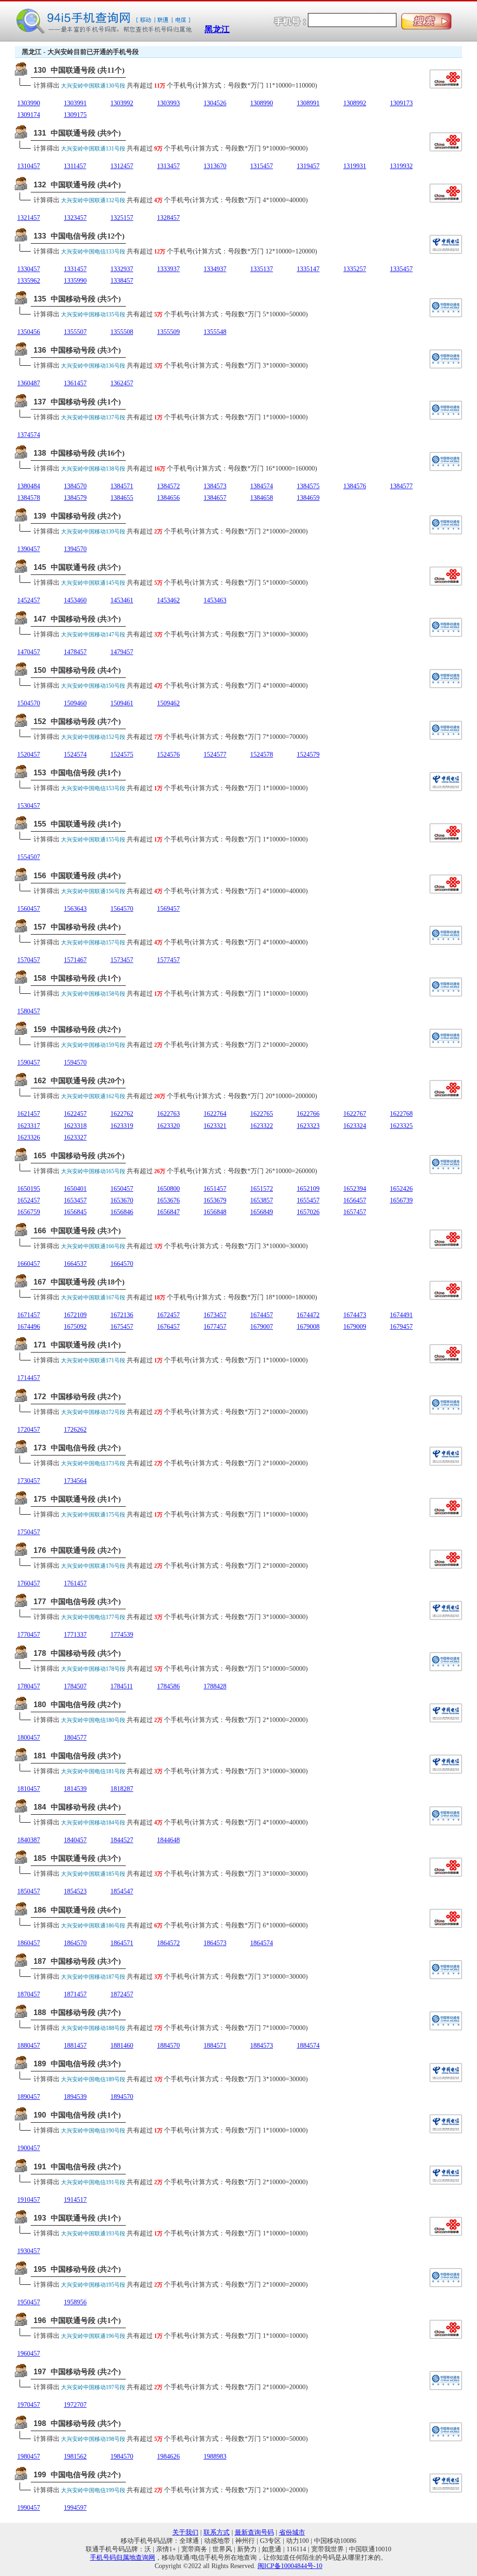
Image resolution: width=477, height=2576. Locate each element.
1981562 (75, 2456)
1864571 (122, 1943)
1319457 (308, 166)
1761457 (75, 1583)
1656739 (401, 1200)
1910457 (29, 2200)
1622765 (262, 1114)
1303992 (122, 103)
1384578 (29, 498)
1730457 (29, 1481)
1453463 (215, 600)
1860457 (29, 1943)
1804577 (75, 1738)
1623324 (355, 1126)
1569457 (168, 909)
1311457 (75, 166)
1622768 (401, 1114)
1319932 (401, 166)
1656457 (355, 1200)
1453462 (168, 600)
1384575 (308, 486)
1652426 (401, 1189)
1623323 (308, 1126)
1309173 (401, 103)
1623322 (262, 1126)
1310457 (29, 166)
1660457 (29, 1264)
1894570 (122, 2097)
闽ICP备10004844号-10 (290, 2566)
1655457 (308, 1200)
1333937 (168, 269)
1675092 (75, 1327)
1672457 (168, 1315)
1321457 (29, 218)
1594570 (75, 1063)
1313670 (215, 166)
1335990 (75, 281)
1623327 (75, 1138)
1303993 (168, 103)
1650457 (122, 1189)
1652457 (29, 1200)
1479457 (122, 652)
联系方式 (217, 2532)
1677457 (215, 1327)
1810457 (29, 1789)
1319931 (355, 166)
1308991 (308, 103)
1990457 (29, 2508)
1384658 (262, 498)
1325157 (122, 218)
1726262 (75, 1430)
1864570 (75, 1943)
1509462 (168, 703)
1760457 (29, 1583)
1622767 (355, 1114)
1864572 (168, 1943)
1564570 (122, 909)
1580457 (29, 1011)
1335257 (355, 269)
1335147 (308, 269)
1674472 (308, 1315)
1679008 (308, 1327)
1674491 (401, 1315)
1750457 (29, 1532)
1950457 (29, 2302)
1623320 (168, 1126)
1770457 (29, 1635)
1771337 (75, 1635)
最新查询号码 (254, 2532)
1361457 (75, 383)
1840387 (29, 1840)
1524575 (122, 755)
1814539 (75, 1789)
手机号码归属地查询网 (123, 2558)
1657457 (355, 1212)
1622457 (75, 1114)
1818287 (122, 1789)
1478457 (75, 652)
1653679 (215, 1200)
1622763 (168, 1114)
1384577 (401, 486)
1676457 (168, 1327)
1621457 (29, 1114)
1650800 (168, 1189)
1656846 (122, 1212)
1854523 (75, 1891)
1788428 (215, 1686)
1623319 (122, 1126)
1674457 (262, 1315)
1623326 (29, 1138)
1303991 (75, 103)
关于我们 (185, 2532)
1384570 (75, 486)
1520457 (29, 755)
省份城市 (292, 2532)
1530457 (29, 806)
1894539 (75, 2097)
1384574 (262, 486)
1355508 (122, 332)
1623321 (215, 1126)
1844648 (168, 1840)
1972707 (75, 2405)
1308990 (262, 103)
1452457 (29, 600)
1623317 (29, 1126)
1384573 (215, 486)
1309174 (29, 115)
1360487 (29, 383)
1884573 (262, 2046)
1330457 (29, 269)
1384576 (355, 486)
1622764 (215, 1114)
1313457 (168, 166)
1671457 (29, 1315)
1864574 (262, 1943)
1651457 (215, 1189)
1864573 (215, 1943)
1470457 (29, 652)
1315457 (262, 166)
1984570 (122, 2456)
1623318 (75, 1126)
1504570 (29, 703)
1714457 (29, 1378)
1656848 (215, 1212)
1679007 (262, 1327)
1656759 (29, 1212)
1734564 (75, 1481)
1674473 (355, 1315)
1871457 (75, 1994)
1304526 (215, 103)
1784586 (168, 1686)
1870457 (29, 1994)
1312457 (122, 166)
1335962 (29, 281)
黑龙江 (217, 29)
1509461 (122, 703)
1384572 (168, 486)
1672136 (122, 1315)
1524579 (308, 755)
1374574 (29, 435)
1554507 (29, 857)
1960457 (29, 2354)
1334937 (215, 269)
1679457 (401, 1327)
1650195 (29, 1189)
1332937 (122, 269)
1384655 (122, 498)
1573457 (122, 960)
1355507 (75, 332)
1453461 (122, 600)
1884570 (168, 2046)
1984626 (168, 2456)
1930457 (29, 2251)
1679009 (355, 1327)
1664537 (75, 1264)
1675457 (122, 1327)
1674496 (29, 1327)
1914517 (75, 2200)
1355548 (215, 332)
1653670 (122, 1200)
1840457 (75, 1840)
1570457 (29, 960)
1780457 (29, 1686)
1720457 (29, 1430)
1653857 (262, 1200)
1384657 (215, 498)
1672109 (75, 1315)
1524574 (75, 755)
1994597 (75, 2508)
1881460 (122, 2046)
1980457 (29, 2456)
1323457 (75, 218)
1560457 (29, 909)
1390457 (29, 549)
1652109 (308, 1189)
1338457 (122, 281)
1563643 (75, 909)
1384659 (308, 498)
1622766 (308, 1114)
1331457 (75, 269)
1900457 (29, 2148)
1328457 (168, 218)
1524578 (262, 755)
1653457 (75, 1200)
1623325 (401, 1126)
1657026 (308, 1212)
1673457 (215, 1315)
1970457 (29, 2405)
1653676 (168, 1200)
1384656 (168, 498)
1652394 (355, 1189)
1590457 (29, 1063)
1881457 (75, 2046)
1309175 (75, 115)
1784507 (75, 1686)
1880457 (29, 2046)
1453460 (75, 600)
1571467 (75, 960)
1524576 (168, 755)
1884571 (215, 2046)
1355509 (168, 332)
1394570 (75, 549)
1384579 (75, 498)
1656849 (262, 1212)
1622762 (122, 1114)
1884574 (308, 2046)
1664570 (122, 1264)
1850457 (29, 1891)
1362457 (122, 383)
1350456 (29, 332)
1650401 (75, 1189)
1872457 (122, 1994)
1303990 (29, 103)
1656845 (75, 1212)
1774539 (122, 1635)
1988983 (215, 2456)
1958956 (75, 2302)
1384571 (122, 486)
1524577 (215, 755)
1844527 (122, 1840)
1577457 (168, 960)
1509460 (75, 703)
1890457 (29, 2097)
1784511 (122, 1686)
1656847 (168, 1212)
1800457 (29, 1738)
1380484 (29, 486)
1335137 (262, 269)
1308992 (355, 103)
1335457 (401, 269)
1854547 (122, 1891)
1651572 (262, 1189)
